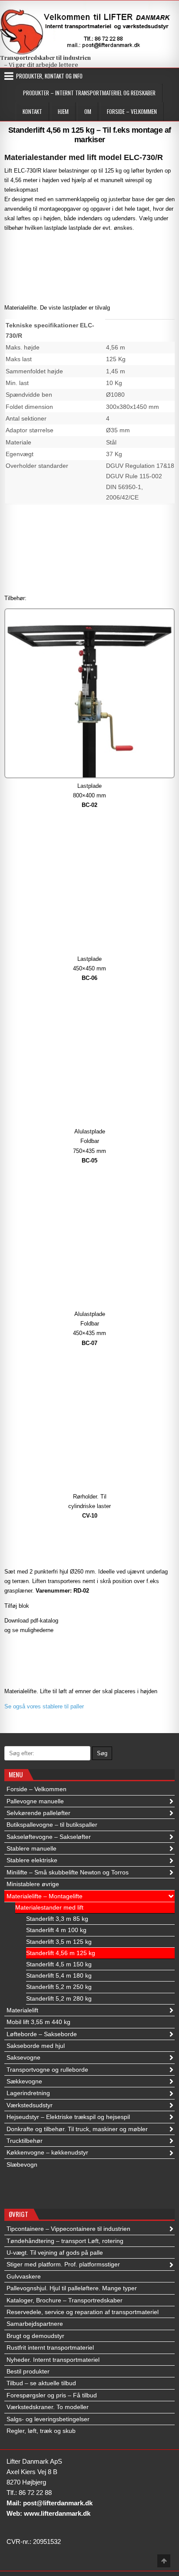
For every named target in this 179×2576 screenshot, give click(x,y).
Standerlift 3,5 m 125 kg (59, 1942)
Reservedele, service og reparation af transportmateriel (83, 2312)
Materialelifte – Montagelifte (45, 1896)
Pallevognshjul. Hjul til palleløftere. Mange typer (72, 2288)
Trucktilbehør (25, 2141)
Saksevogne (23, 2057)
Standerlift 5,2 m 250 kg (59, 1987)
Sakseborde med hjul (36, 2046)
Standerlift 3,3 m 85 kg (57, 1919)
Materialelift (22, 2010)
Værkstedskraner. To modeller (48, 2407)
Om (88, 111)
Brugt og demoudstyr (35, 2336)
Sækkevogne (24, 2081)
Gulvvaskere (24, 2276)
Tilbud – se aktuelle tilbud (41, 2383)
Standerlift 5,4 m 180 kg (59, 1975)
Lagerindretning (28, 2093)
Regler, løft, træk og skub (41, 2431)
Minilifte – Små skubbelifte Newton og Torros (68, 1872)
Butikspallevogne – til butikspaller (52, 1825)
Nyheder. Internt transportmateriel (53, 2360)
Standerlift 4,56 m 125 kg (61, 1953)
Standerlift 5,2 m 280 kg (59, 1998)
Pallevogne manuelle (35, 1801)
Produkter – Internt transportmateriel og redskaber (89, 93)
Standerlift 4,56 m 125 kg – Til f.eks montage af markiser (90, 135)
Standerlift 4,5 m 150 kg (59, 1964)
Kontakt (32, 111)
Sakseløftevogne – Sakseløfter (49, 1837)
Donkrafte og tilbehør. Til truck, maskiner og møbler (77, 2129)
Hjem (63, 111)
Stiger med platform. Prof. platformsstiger (63, 2264)
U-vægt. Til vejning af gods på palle (55, 2253)
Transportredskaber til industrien (45, 57)
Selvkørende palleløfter (38, 1813)
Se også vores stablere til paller (44, 1706)
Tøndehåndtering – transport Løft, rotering (65, 2241)
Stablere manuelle (31, 1848)
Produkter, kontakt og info (49, 76)
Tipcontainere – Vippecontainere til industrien (68, 2229)
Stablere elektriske (32, 1860)
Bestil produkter (28, 2371)
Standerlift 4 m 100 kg (56, 1930)
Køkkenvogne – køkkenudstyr (47, 2152)
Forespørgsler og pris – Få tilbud (52, 2395)
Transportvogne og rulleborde (47, 2070)
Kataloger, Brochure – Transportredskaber (65, 2300)
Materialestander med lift (49, 1907)
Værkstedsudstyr (30, 2105)
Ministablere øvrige (33, 1884)
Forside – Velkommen (132, 111)
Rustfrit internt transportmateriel (50, 2347)
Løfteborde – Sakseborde (42, 2034)
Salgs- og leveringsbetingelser (48, 2419)
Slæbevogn (22, 2165)
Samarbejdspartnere (35, 2324)
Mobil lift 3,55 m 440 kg (38, 2022)
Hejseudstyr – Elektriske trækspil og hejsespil (68, 2117)
